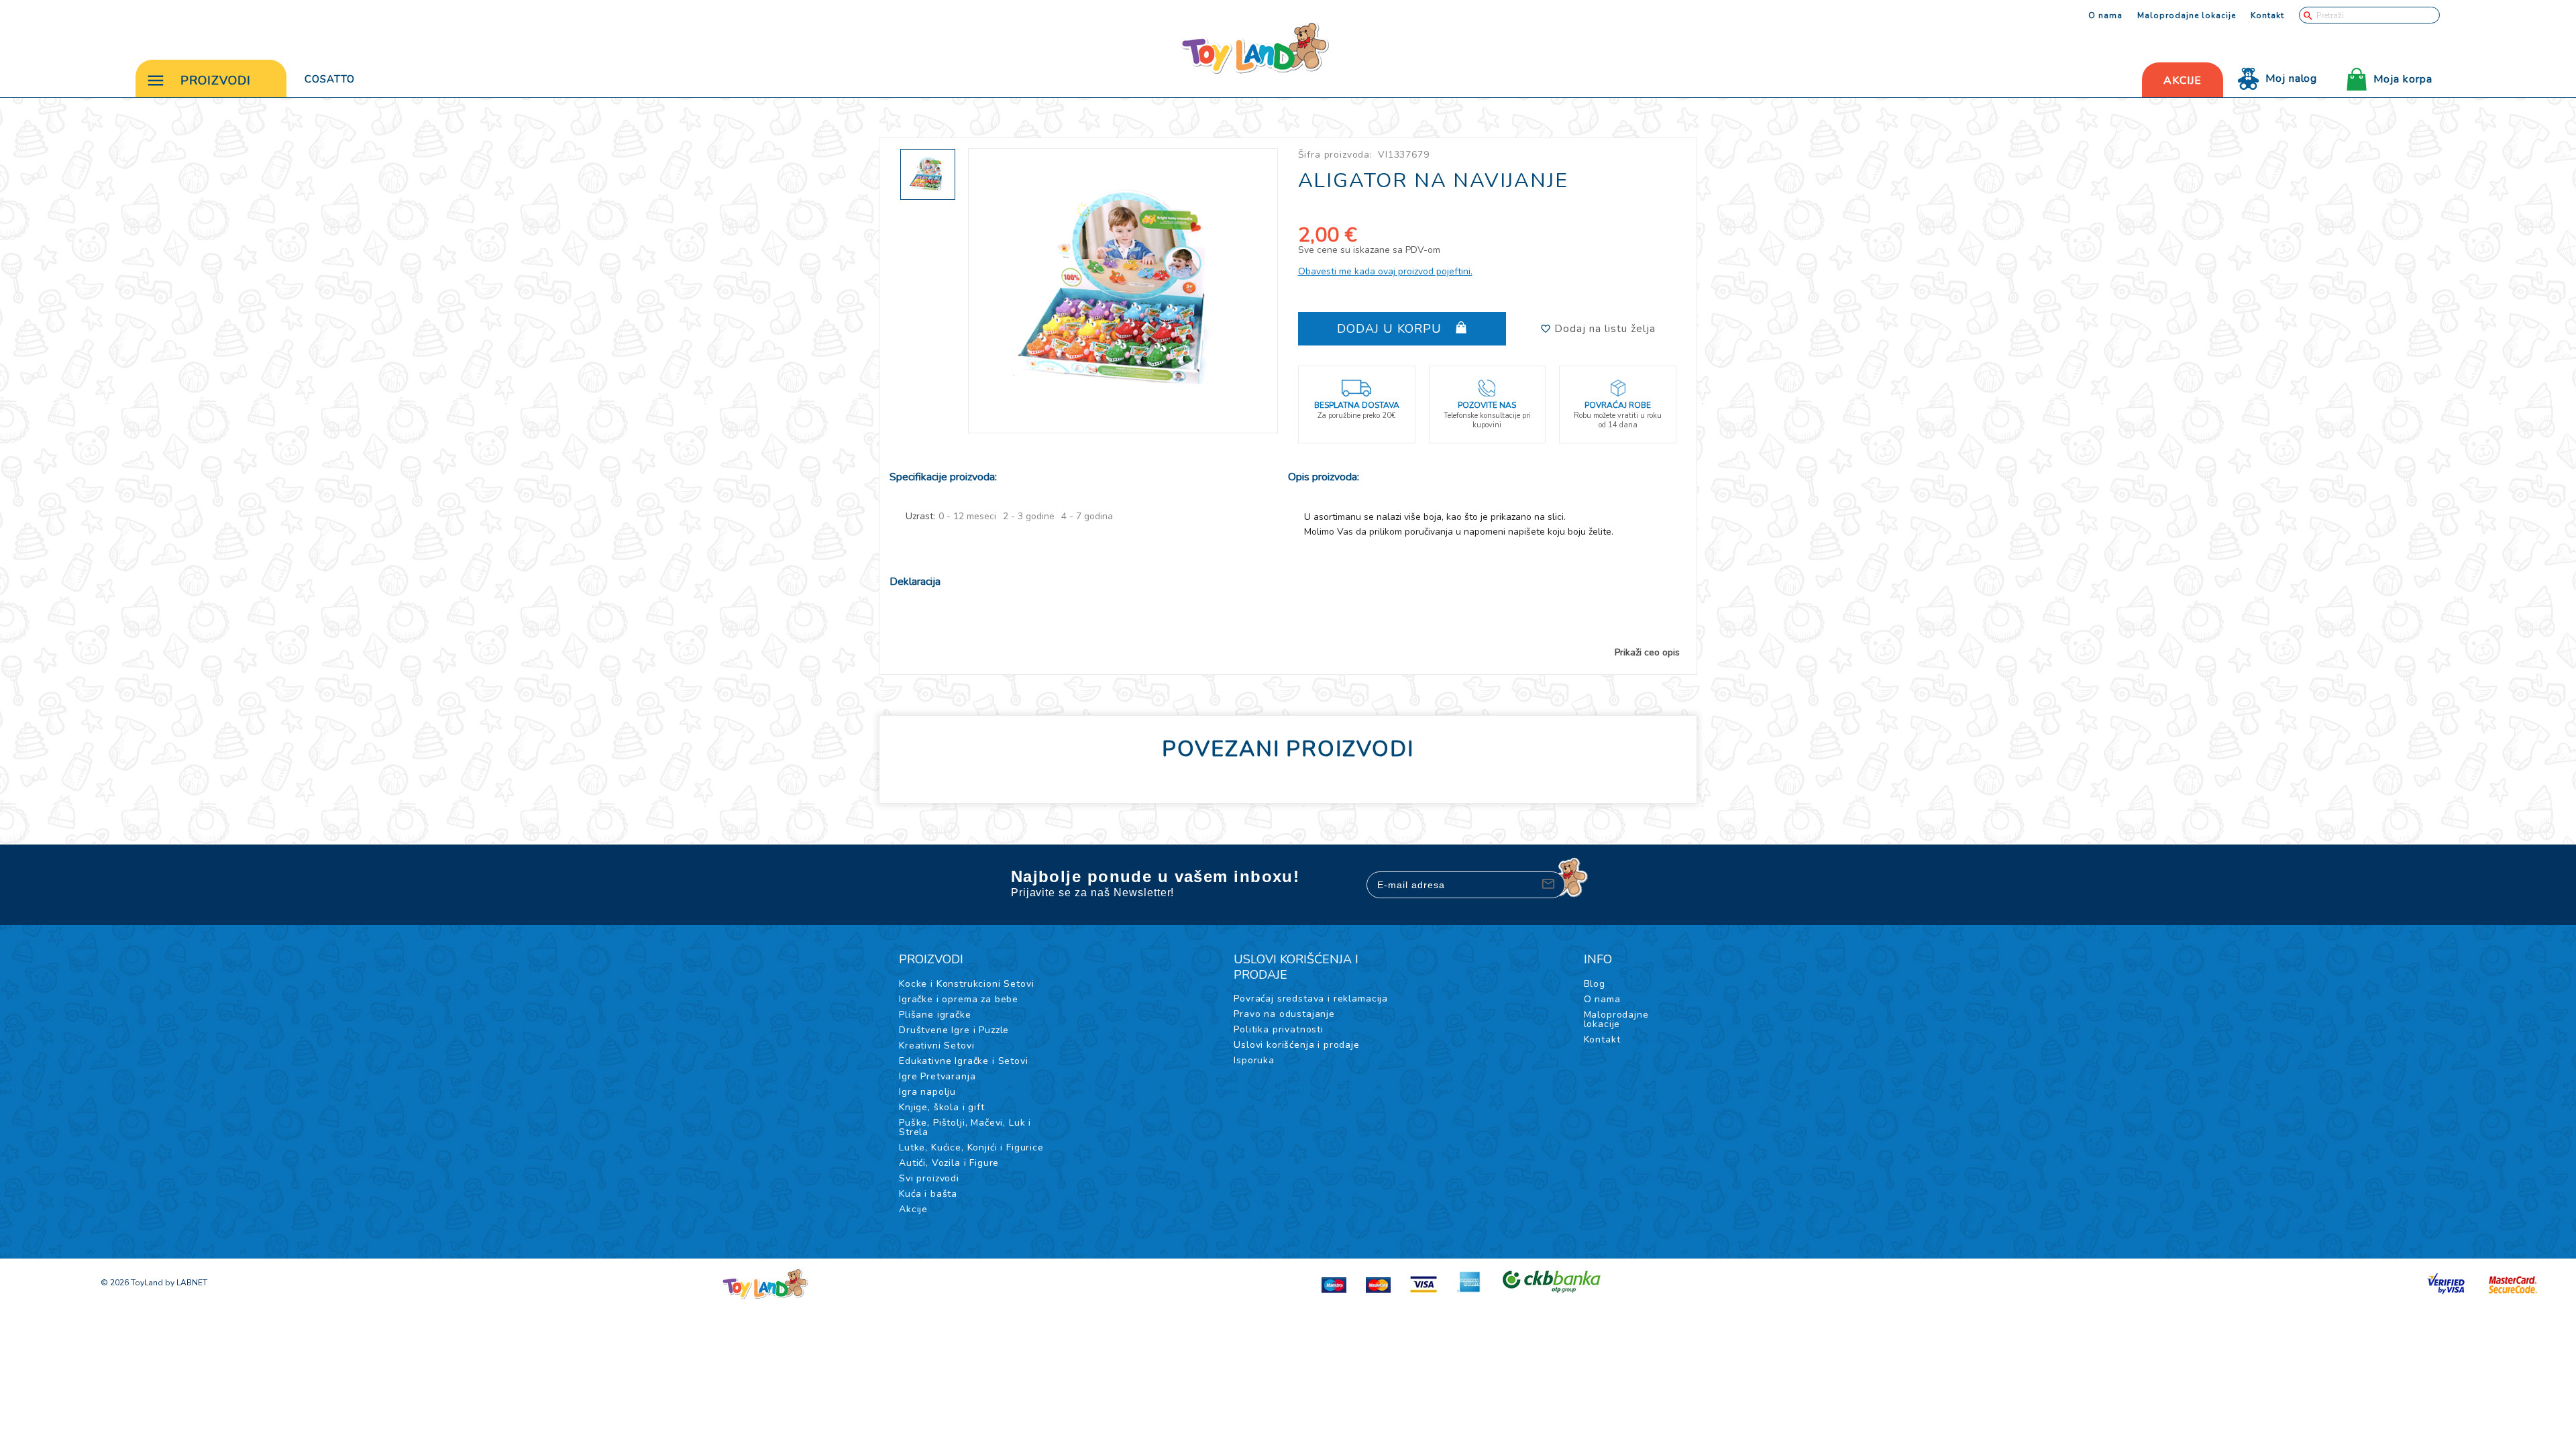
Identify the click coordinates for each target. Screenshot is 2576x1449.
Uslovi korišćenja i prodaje (1297, 1045)
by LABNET (186, 1283)
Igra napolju (927, 1092)
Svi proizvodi (929, 1178)
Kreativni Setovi (936, 1045)
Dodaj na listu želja (1603, 329)
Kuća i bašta (928, 1194)
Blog (1595, 984)
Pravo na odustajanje (1284, 1014)
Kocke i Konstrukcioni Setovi (967, 984)
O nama (2105, 15)
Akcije (913, 1209)
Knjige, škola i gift (942, 1107)
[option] (1123, 291)
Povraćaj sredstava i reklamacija (1311, 999)
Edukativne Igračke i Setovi (964, 1061)
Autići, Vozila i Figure (949, 1163)
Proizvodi (216, 80)
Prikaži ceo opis (1647, 653)
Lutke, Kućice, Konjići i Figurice (971, 1147)
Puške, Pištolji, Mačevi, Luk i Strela (965, 1127)
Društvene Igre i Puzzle (954, 1030)
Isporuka (1254, 1060)
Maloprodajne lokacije (2187, 15)
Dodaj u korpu (1391, 329)
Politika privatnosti (1279, 1029)
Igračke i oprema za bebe (959, 999)
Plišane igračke (935, 1015)
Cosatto (330, 79)
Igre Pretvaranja (937, 1076)
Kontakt (2267, 15)
